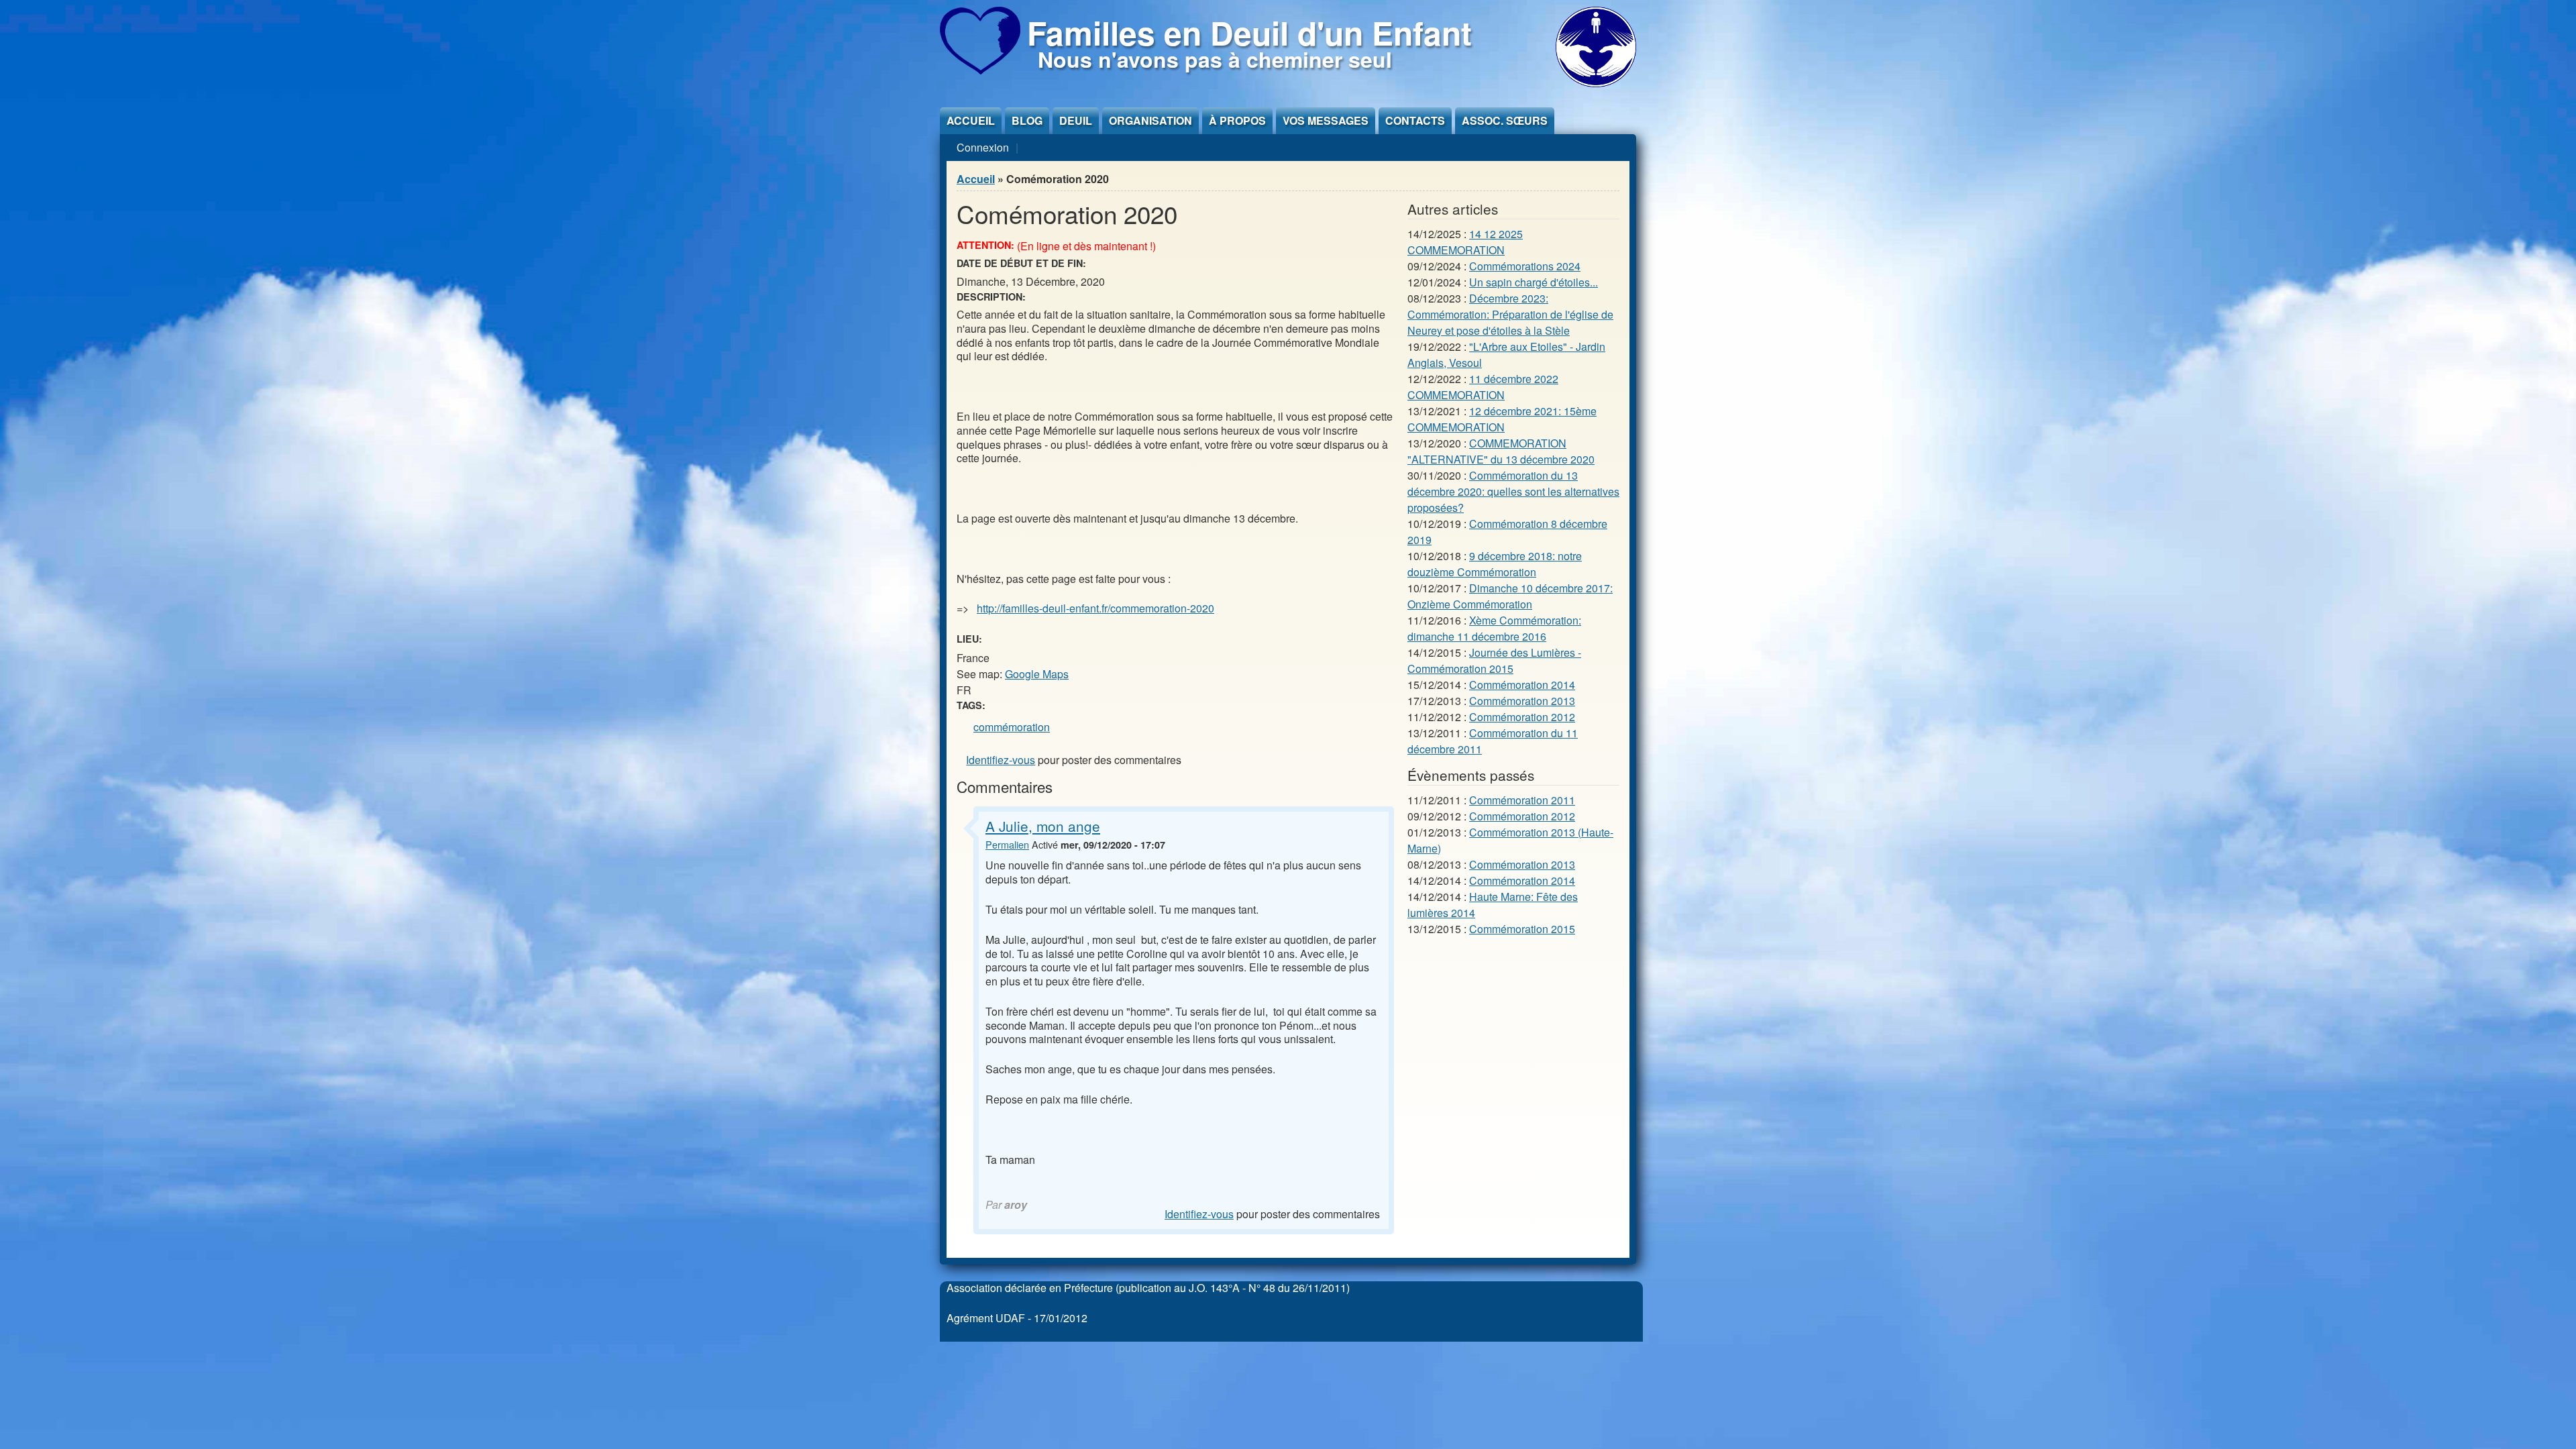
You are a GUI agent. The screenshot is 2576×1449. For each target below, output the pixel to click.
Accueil (971, 120)
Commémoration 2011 (1522, 800)
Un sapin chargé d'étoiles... (1534, 282)
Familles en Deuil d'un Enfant (1249, 33)
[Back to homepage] (980, 70)
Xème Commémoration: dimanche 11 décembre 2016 (1494, 628)
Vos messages (1326, 120)
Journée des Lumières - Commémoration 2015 (1494, 660)
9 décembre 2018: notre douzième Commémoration (1495, 564)
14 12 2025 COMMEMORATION (1465, 242)
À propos (1237, 120)
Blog (1027, 120)
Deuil (1076, 120)
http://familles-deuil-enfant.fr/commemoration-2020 (1095, 608)
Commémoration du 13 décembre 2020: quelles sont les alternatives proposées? (1513, 491)
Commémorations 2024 (1525, 266)
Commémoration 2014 (1522, 685)
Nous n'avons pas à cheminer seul (1215, 59)
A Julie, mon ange (1043, 826)
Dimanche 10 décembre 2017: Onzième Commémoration (1510, 596)
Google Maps (1037, 674)
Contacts (1415, 120)
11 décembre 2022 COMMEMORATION (1483, 387)
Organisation (1150, 120)
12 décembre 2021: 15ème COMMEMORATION (1502, 419)
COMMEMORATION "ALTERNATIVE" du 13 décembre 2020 (1501, 451)
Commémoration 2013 (1522, 701)
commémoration (1012, 727)
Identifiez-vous (1001, 760)
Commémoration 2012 (1522, 717)
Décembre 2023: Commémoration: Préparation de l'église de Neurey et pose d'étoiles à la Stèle (1510, 314)
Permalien (1007, 844)
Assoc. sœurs (1505, 120)
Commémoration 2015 (1522, 929)
